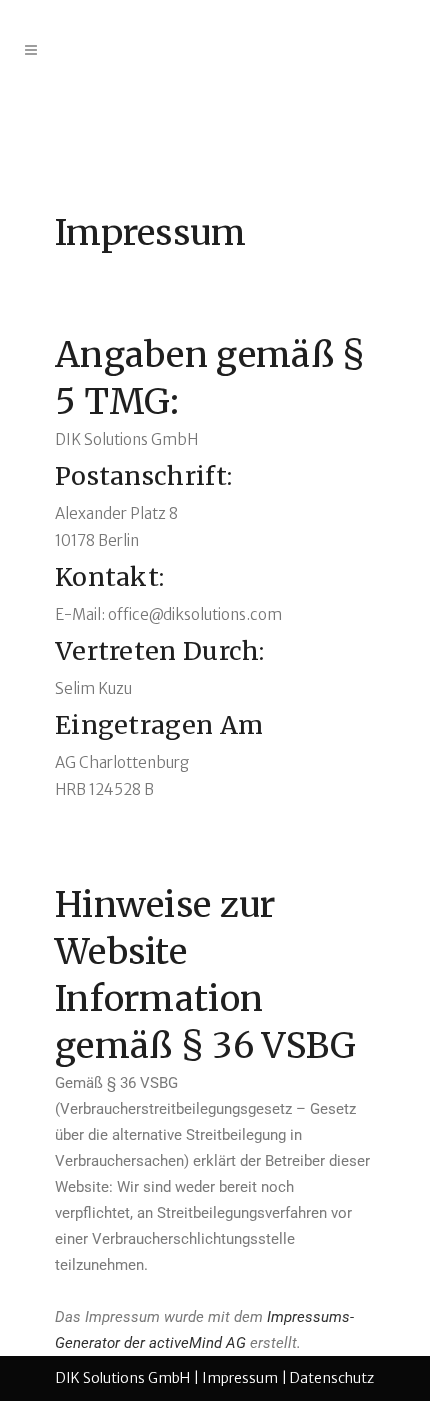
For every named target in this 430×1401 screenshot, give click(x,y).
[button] (387, 28)
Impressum (240, 1378)
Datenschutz (332, 1378)
